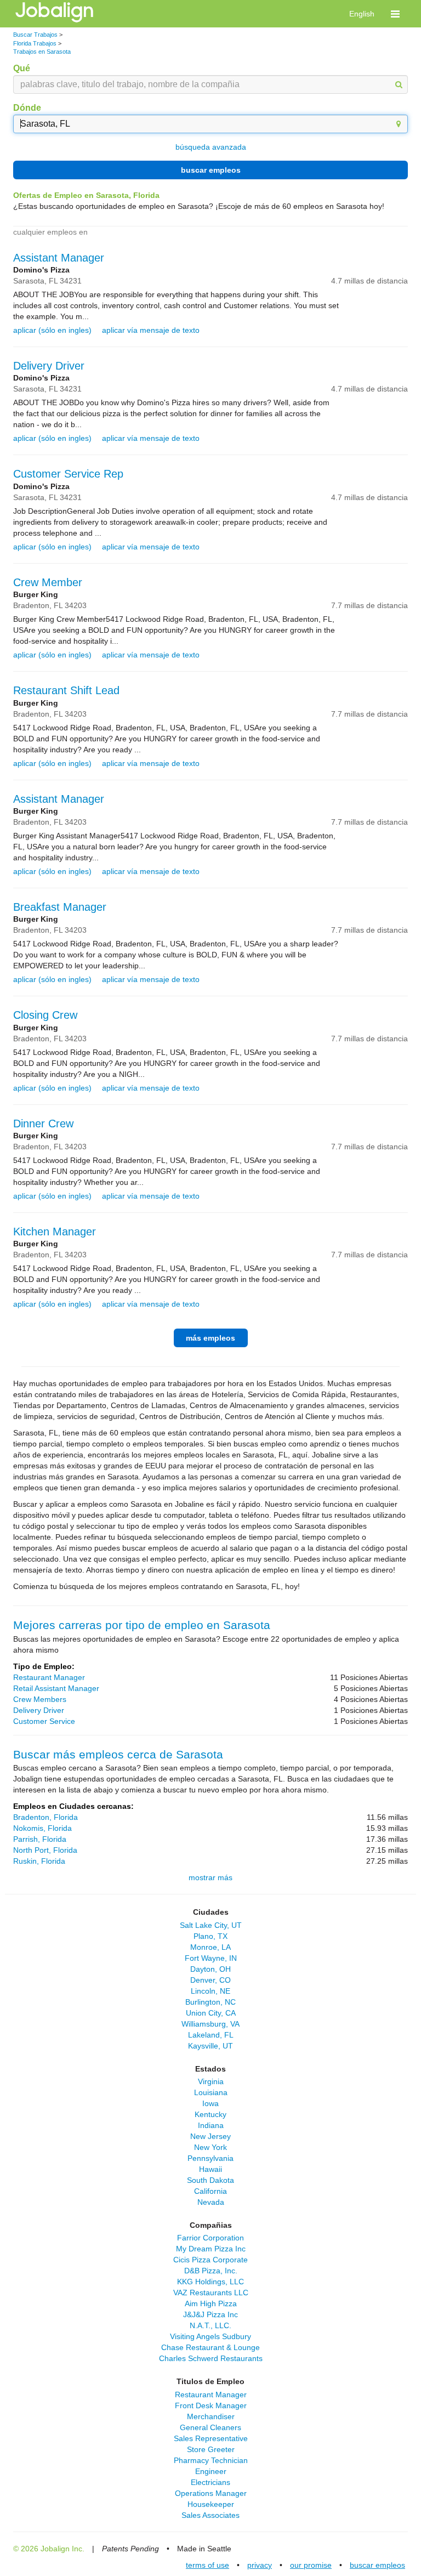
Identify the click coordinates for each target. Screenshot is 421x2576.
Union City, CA (211, 2013)
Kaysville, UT (210, 2046)
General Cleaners (210, 2427)
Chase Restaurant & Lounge (210, 2347)
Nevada (211, 2202)
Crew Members (40, 1699)
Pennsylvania (210, 2158)
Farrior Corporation (210, 2238)
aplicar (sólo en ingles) (52, 330)
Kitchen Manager (55, 1232)
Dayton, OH (210, 1969)
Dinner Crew (43, 1124)
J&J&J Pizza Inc (210, 2314)
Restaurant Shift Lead (66, 690)
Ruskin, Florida (39, 1861)
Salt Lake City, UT (211, 1925)
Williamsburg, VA (210, 2024)
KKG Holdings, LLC (210, 2282)
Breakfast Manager (60, 907)
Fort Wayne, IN (211, 1958)
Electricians (210, 2482)
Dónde (27, 108)
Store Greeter (211, 2449)
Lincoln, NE (210, 1991)
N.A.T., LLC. (210, 2325)
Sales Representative (211, 2438)
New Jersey (210, 2136)
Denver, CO (210, 1980)
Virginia (211, 2081)
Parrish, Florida (40, 1839)
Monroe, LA (210, 1947)
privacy (260, 2565)
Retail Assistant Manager (56, 1688)
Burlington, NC (210, 2002)
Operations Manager (211, 2493)
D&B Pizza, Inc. (211, 2271)
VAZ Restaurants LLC (211, 2293)
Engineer (211, 2471)
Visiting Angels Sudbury (210, 2336)
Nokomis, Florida (42, 1828)
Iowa (210, 2103)
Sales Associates (210, 2515)
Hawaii (210, 2169)
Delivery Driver (49, 366)
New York (210, 2147)
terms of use (207, 2565)
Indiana (211, 2125)
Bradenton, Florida (45, 1817)
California (210, 2191)
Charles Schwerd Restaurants (211, 2358)
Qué (22, 68)
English (362, 14)
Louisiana (211, 2092)
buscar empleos (211, 170)
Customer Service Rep (68, 474)
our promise (311, 2565)
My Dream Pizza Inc (211, 2249)
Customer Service (44, 1721)
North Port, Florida (45, 1850)
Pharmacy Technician (211, 2460)
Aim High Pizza (211, 2303)
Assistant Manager (59, 258)
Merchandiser (211, 2416)
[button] (395, 14)
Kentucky (210, 2114)
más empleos (210, 1338)
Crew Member (48, 582)
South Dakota (210, 2180)
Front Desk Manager (211, 2405)
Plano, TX (210, 1936)
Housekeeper (211, 2504)
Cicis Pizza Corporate (210, 2260)
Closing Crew (45, 1015)
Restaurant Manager (49, 1677)
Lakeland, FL (211, 2035)
